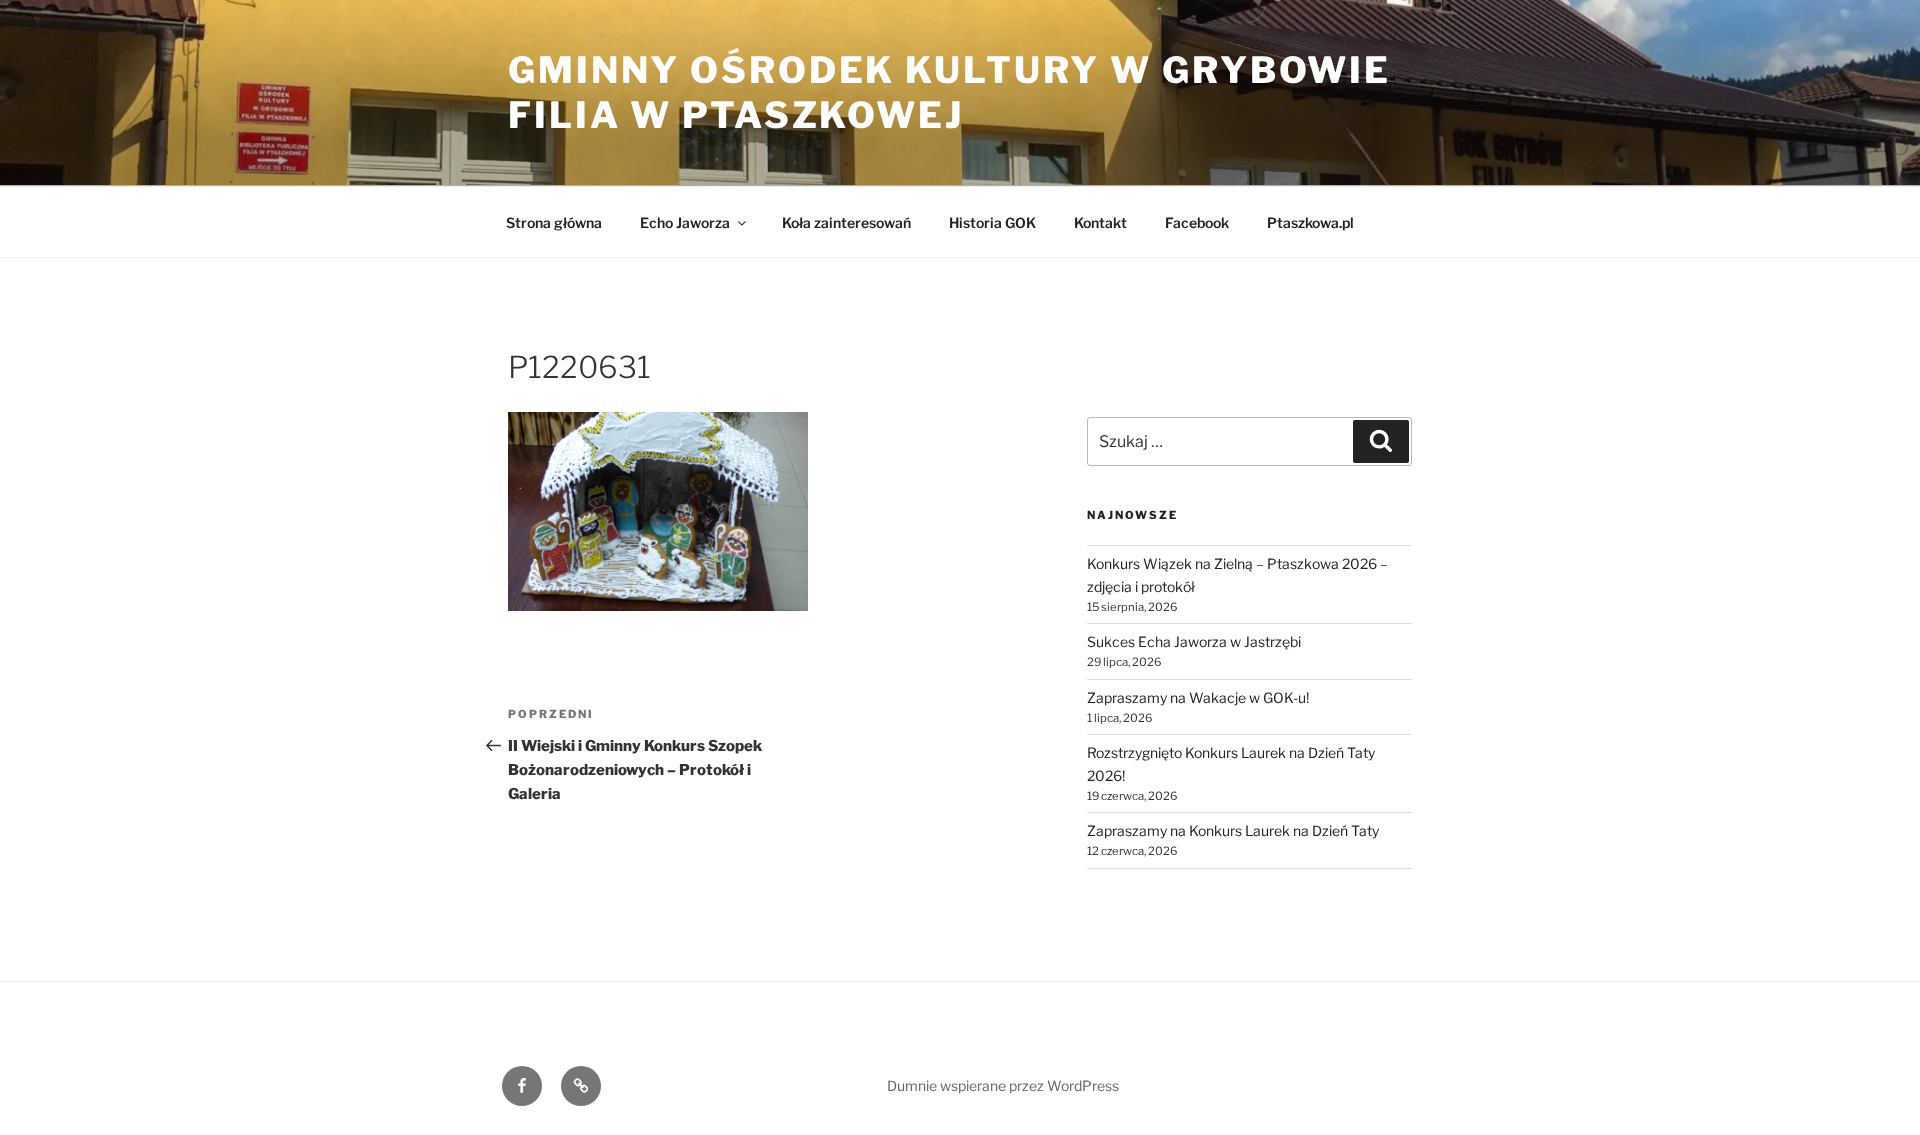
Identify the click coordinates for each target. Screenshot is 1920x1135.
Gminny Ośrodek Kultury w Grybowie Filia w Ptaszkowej (949, 92)
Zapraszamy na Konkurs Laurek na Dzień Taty (1233, 830)
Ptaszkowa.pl (1310, 222)
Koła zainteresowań (846, 222)
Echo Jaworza (685, 222)
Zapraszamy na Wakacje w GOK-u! (1198, 697)
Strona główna (554, 222)
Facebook (1197, 222)
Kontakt (1100, 222)
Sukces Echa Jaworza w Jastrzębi (1194, 641)
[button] (658, 512)
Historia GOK (992, 222)
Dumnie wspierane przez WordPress (1003, 1085)
